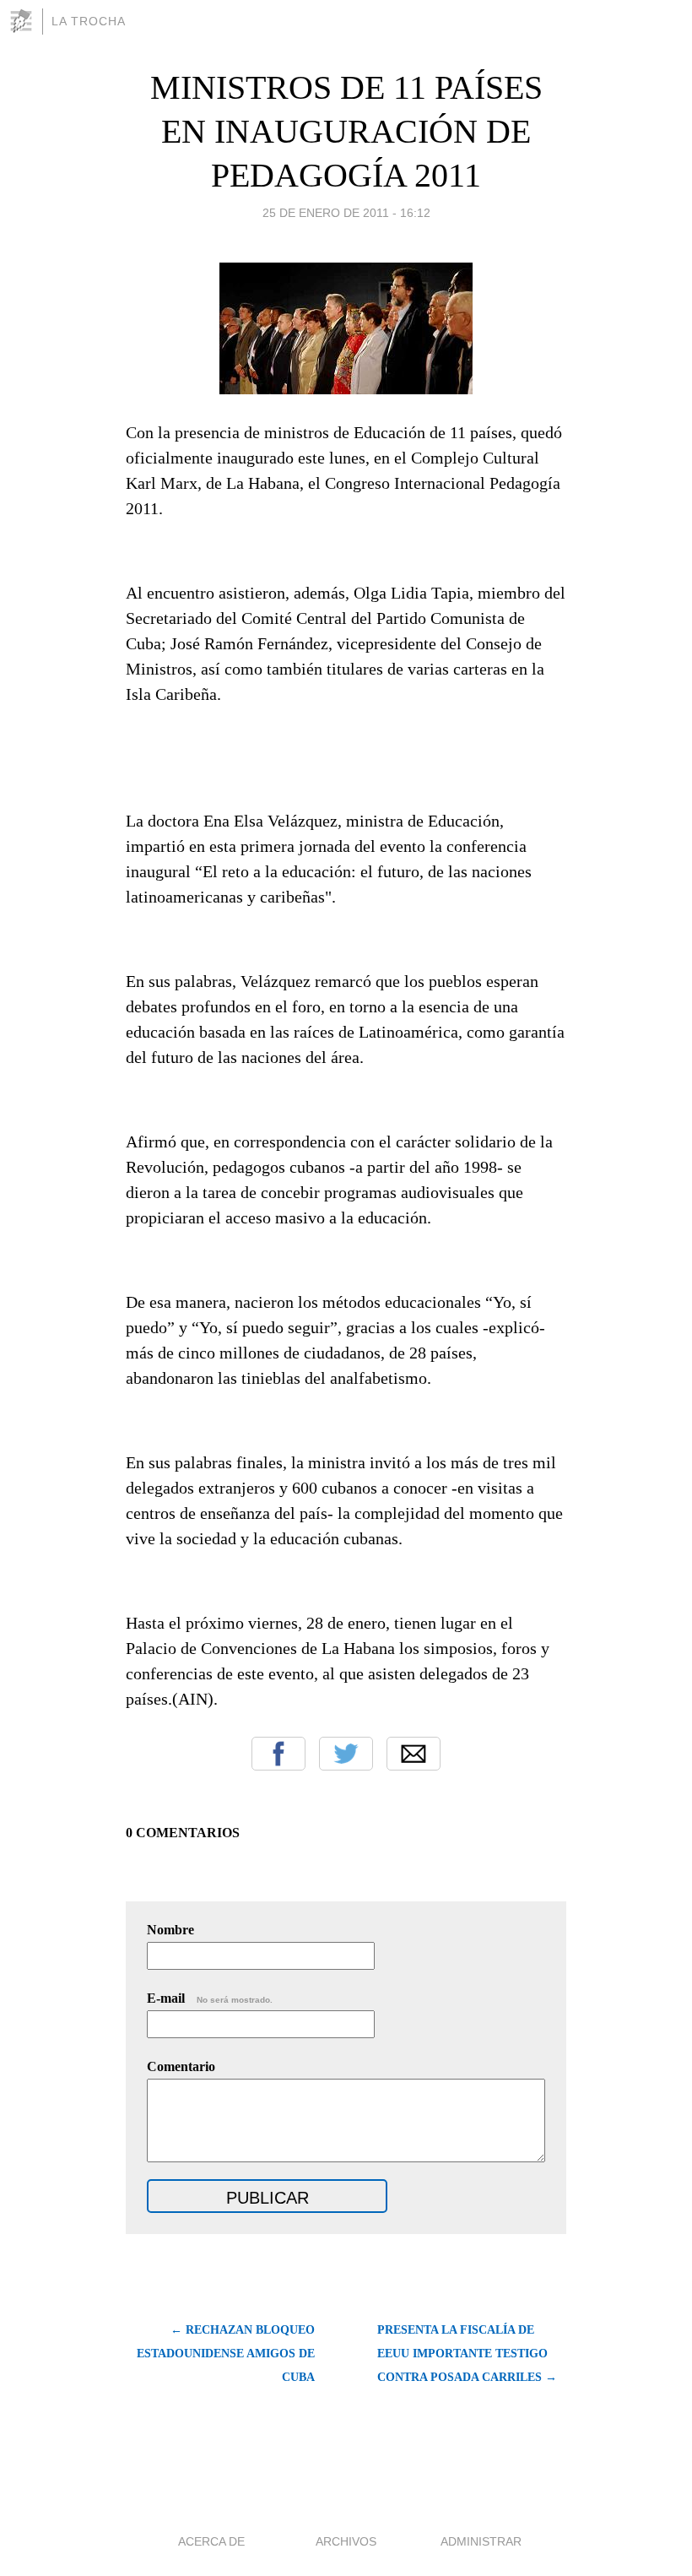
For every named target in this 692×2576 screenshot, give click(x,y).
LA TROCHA (89, 21)
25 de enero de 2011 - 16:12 (346, 213)
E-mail (210, 1998)
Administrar (481, 2541)
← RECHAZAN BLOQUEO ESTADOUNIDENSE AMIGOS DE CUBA (226, 2354)
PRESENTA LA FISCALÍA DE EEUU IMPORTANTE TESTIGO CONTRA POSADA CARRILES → (467, 2354)
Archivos (346, 2541)
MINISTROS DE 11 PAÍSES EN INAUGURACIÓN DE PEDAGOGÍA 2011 (346, 131)
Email (414, 1754)
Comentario (181, 2066)
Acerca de (211, 2541)
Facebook (278, 1754)
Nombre (170, 1930)
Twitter (346, 1754)
